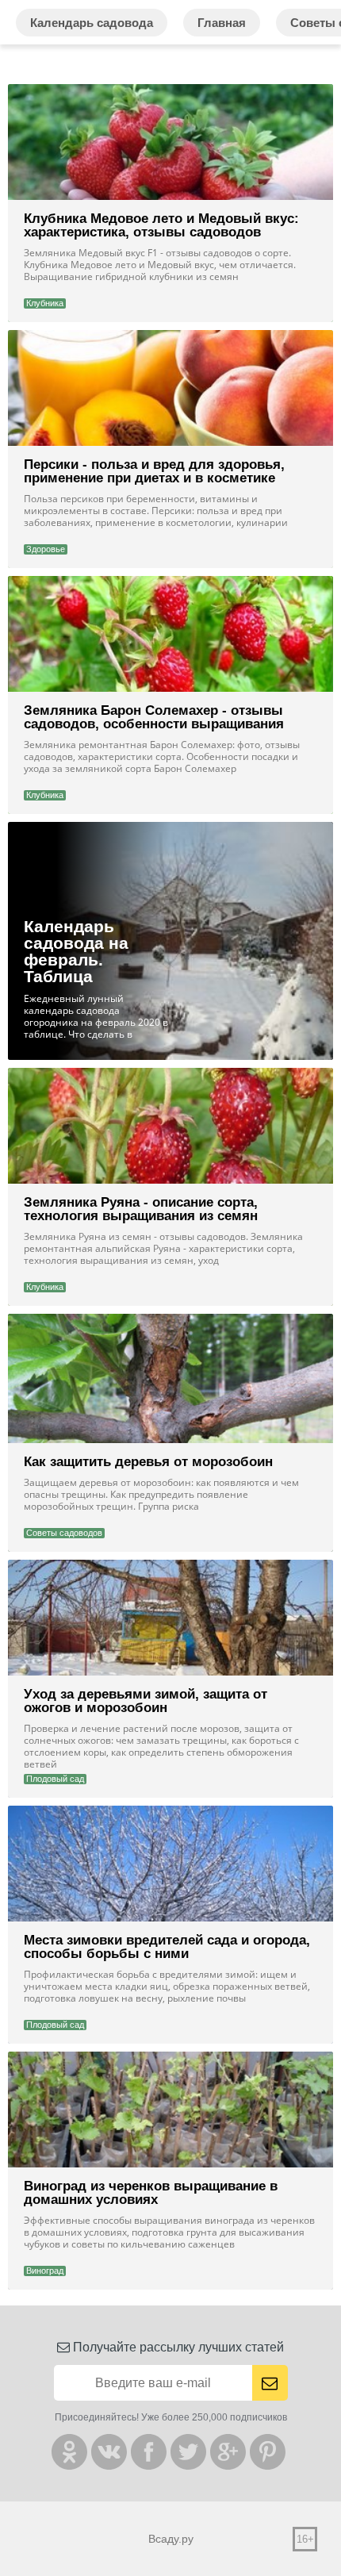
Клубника (45, 303)
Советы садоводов (64, 1533)
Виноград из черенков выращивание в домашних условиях (151, 2193)
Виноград (45, 2271)
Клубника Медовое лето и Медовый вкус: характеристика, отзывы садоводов (161, 225)
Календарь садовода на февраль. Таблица (76, 951)
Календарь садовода (92, 23)
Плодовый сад (55, 1779)
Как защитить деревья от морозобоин (148, 1462)
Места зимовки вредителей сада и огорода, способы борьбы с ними (167, 1947)
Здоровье (46, 549)
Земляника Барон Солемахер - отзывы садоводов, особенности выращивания (154, 717)
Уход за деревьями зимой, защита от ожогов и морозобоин (146, 1701)
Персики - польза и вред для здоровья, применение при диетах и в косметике (154, 471)
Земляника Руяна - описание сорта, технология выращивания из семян (141, 1209)
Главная (222, 23)
